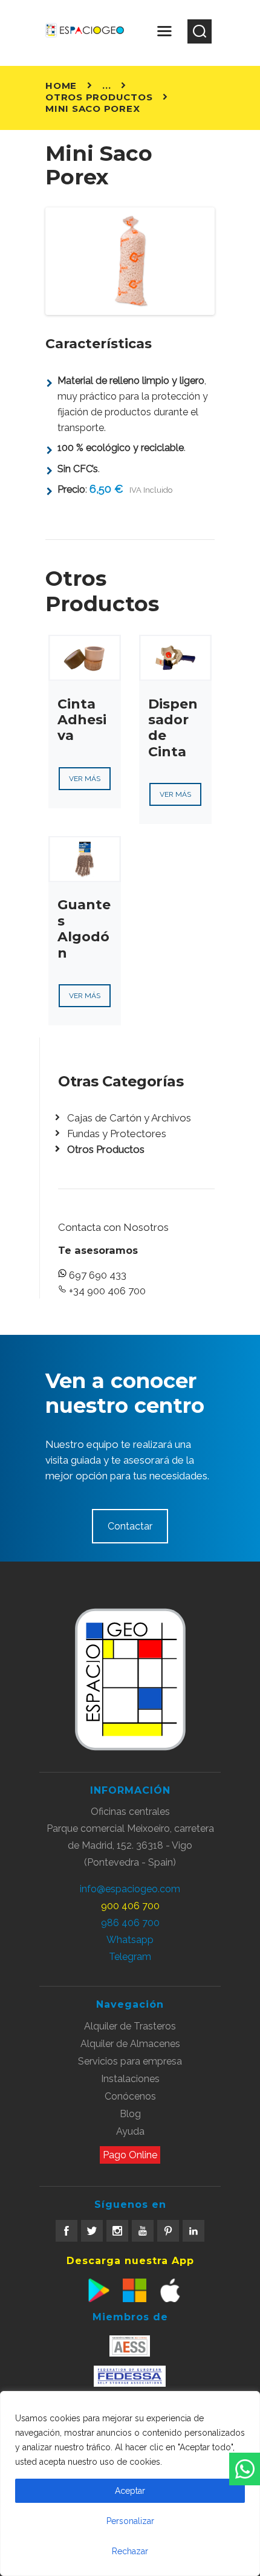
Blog (130, 2114)
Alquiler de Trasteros (130, 2026)
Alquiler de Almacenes (130, 2044)
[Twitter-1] (92, 2231)
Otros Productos (99, 97)
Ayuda (130, 2131)
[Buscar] (200, 31)
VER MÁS (85, 779)
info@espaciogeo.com (130, 1889)
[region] (130, 2484)
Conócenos (130, 2096)
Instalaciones (130, 2079)
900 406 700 (130, 1906)
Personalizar (130, 2521)
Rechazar (130, 2551)
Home (61, 86)
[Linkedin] (193, 2231)
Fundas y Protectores (117, 1134)
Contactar (130, 1526)
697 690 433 (98, 1275)
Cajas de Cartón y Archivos (129, 1118)
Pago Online (130, 2155)
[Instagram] (117, 2231)
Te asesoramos (98, 1250)
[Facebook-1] (67, 2231)
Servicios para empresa (130, 2061)
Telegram (130, 1957)
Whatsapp (130, 1940)
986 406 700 (130, 1923)
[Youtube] (143, 2231)
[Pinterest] (168, 2231)
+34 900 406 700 (107, 1291)
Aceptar (130, 2491)
